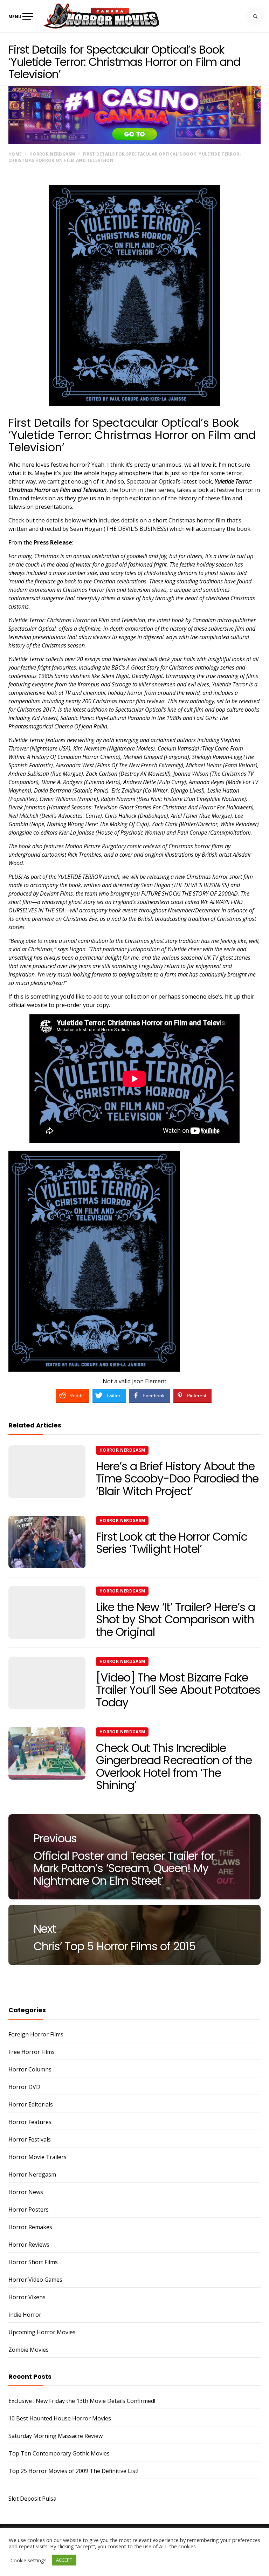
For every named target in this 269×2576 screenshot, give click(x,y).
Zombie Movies (29, 2350)
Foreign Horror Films (36, 2034)
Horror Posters (29, 2210)
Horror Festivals (30, 2139)
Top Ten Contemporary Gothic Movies (59, 2453)
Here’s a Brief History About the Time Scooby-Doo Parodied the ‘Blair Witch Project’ (177, 1478)
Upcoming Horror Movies (42, 2332)
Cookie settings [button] (29, 2560)
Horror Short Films (33, 2262)
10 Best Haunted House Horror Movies (60, 2418)
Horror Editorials (31, 2104)
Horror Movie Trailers (37, 2157)
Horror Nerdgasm (122, 1450)
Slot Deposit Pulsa (32, 2499)
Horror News (26, 2192)
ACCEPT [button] (64, 2560)
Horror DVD (24, 2087)
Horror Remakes (30, 2227)
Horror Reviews (29, 2245)
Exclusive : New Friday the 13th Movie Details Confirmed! (82, 2401)
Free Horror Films (32, 2052)
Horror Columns (30, 2069)
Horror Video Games (35, 2280)
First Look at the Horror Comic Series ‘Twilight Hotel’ (172, 1543)
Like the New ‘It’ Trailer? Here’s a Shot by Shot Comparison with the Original (175, 1619)
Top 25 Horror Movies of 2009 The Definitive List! (73, 2471)
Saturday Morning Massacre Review (56, 2436)
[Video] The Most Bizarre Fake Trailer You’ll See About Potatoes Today (178, 1690)
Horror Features (30, 2122)
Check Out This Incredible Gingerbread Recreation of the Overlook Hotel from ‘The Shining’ (174, 1766)
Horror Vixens (27, 2297)
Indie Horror (25, 2315)
